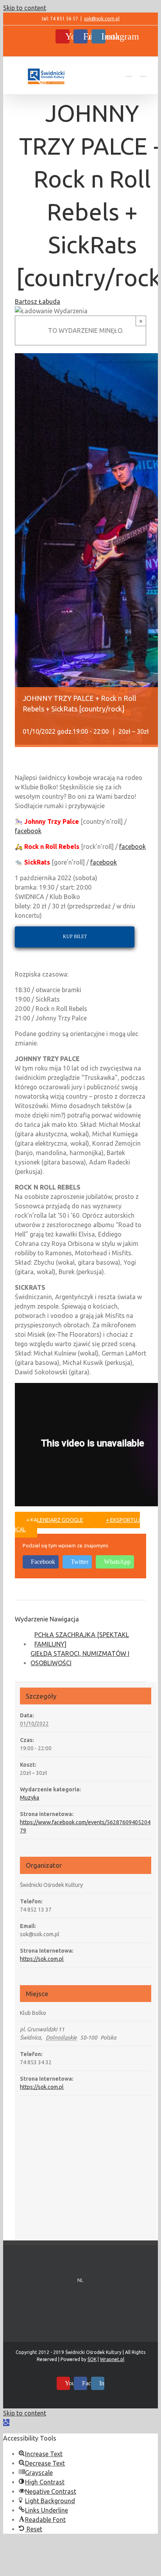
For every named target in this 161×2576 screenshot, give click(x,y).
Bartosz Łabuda (38, 301)
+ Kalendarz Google (55, 1520)
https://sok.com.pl (42, 1959)
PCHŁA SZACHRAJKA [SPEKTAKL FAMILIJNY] (82, 1639)
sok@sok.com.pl (102, 19)
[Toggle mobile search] (129, 73)
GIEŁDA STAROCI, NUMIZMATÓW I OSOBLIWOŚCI (80, 1658)
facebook (28, 831)
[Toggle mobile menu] (143, 73)
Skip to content (25, 8)
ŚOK (92, 2359)
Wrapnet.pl (112, 2359)
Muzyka (30, 1798)
